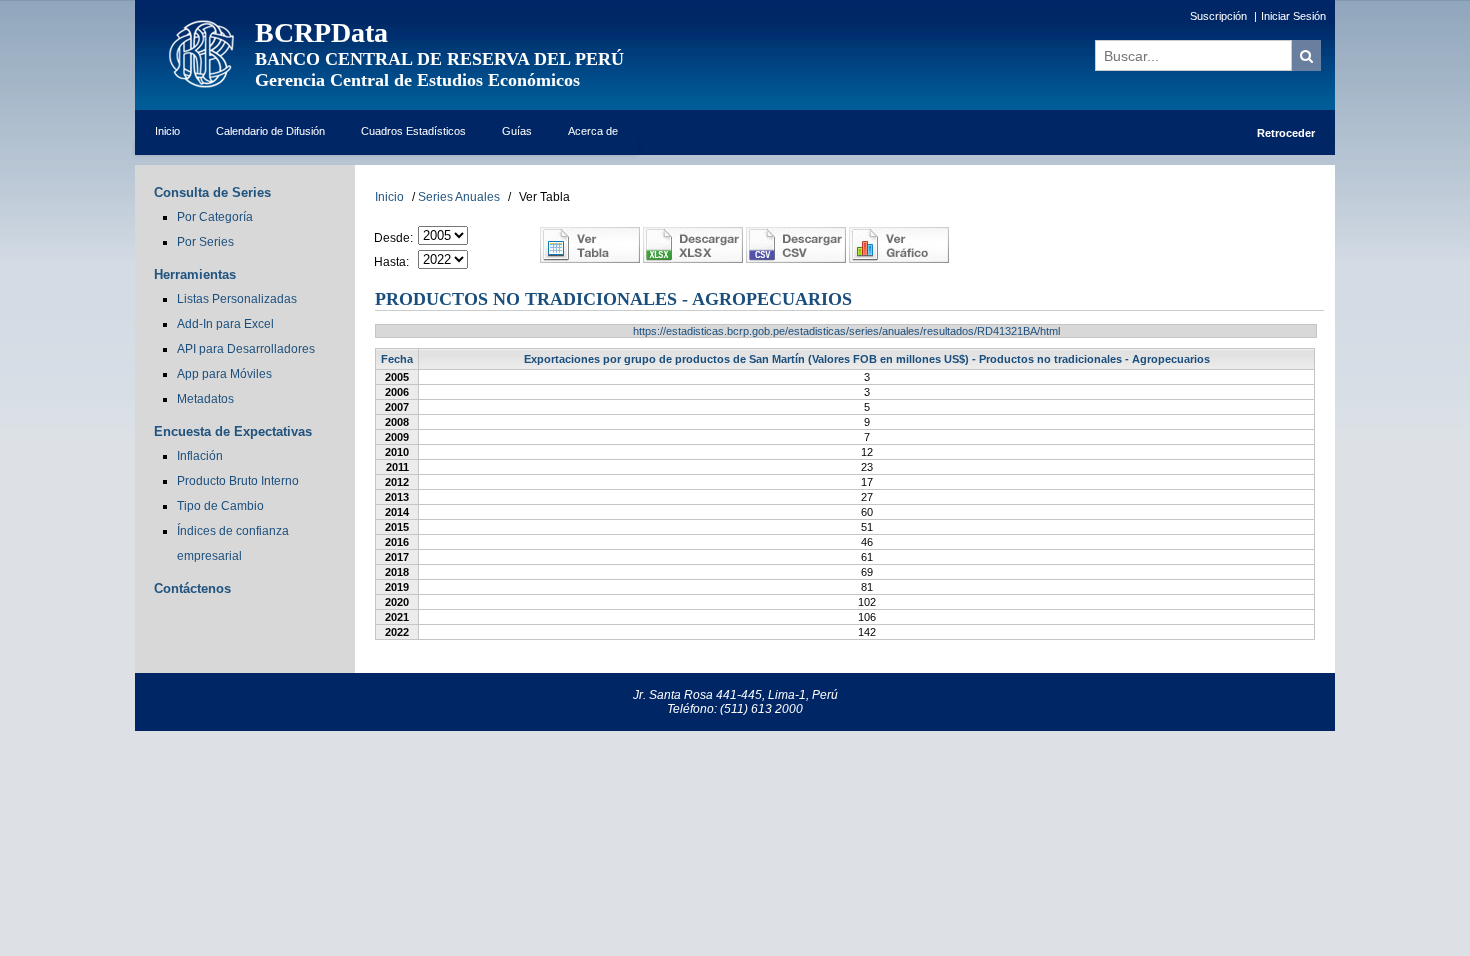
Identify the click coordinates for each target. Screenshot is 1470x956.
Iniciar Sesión (1293, 16)
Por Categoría (215, 217)
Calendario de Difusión (270, 131)
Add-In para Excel (225, 324)
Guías (517, 131)
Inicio (167, 131)
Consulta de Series (212, 192)
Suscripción (1218, 16)
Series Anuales (459, 197)
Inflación (200, 456)
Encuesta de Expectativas (233, 431)
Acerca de (593, 131)
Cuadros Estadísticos (413, 131)
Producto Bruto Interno (238, 481)
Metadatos (205, 399)
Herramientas (195, 274)
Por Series (205, 242)
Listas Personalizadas (237, 299)
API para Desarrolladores (246, 349)
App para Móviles (224, 374)
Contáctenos (192, 588)
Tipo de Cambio (220, 506)
